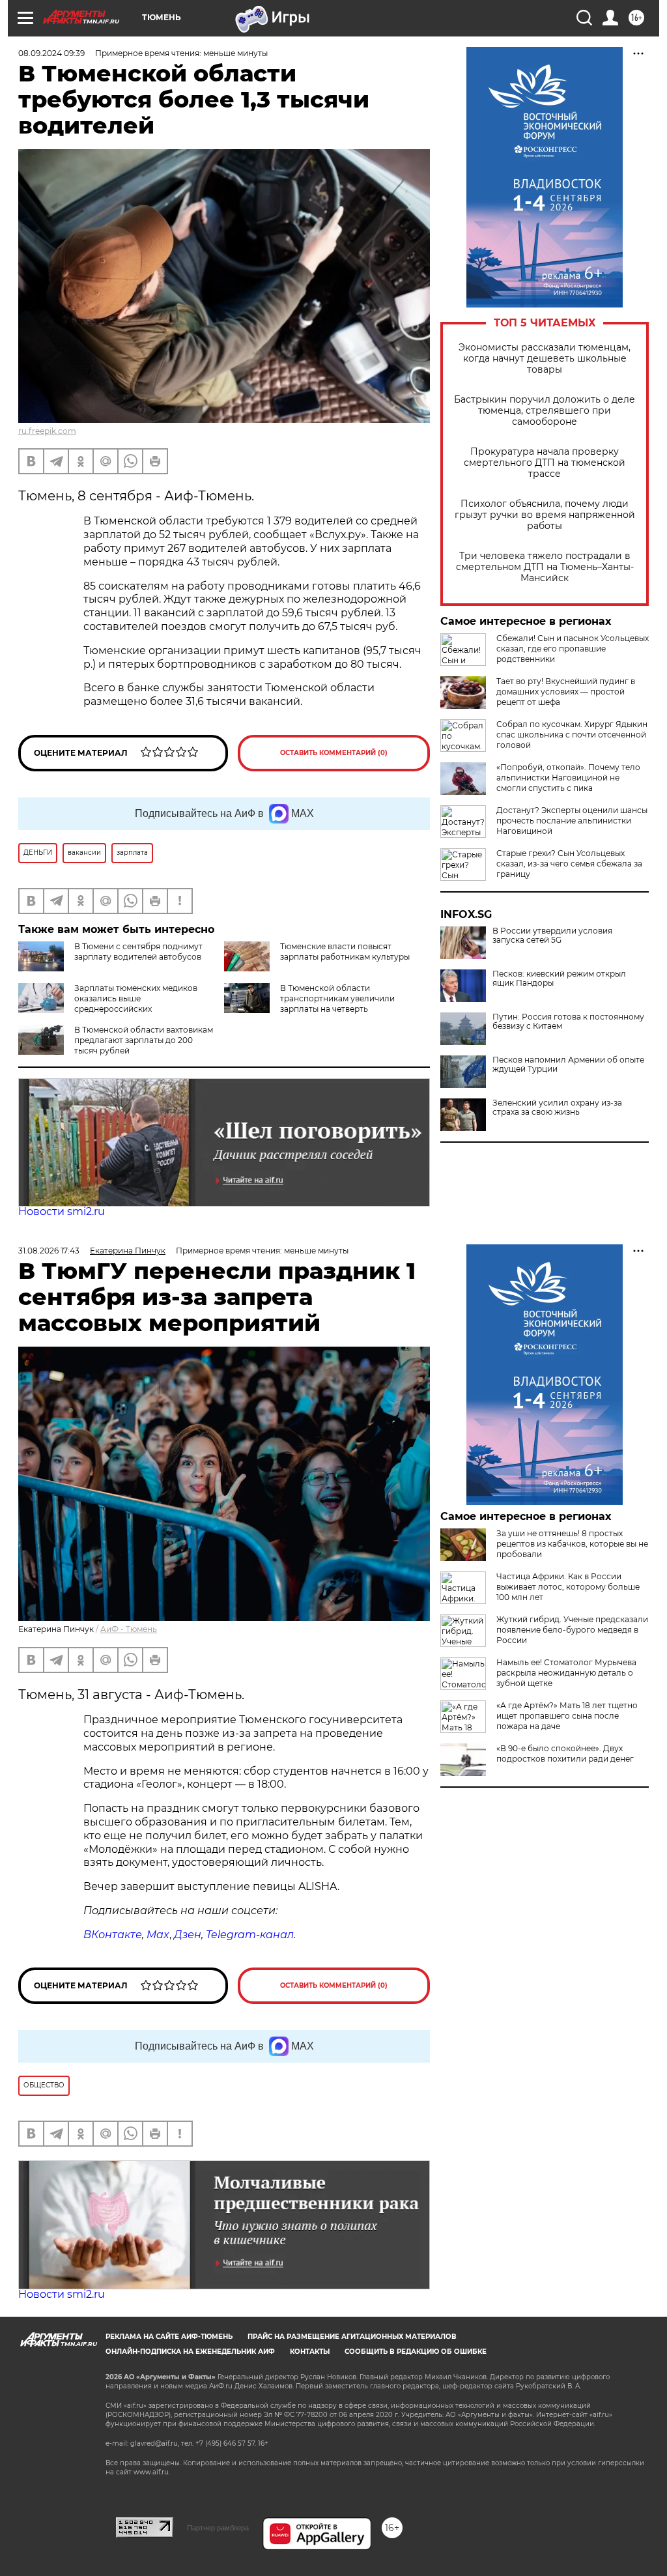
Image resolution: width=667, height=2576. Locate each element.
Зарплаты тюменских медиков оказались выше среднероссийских (136, 998)
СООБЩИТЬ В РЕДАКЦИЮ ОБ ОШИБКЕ (416, 2352)
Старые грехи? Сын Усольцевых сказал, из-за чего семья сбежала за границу (569, 864)
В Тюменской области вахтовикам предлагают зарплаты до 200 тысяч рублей (144, 1040)
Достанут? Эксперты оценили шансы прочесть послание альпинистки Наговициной (572, 821)
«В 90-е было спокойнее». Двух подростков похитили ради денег (565, 1753)
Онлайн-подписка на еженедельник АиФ (190, 2352)
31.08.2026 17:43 (49, 1251)
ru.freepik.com (47, 431)
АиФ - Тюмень (129, 1629)
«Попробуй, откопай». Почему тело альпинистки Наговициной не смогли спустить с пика (568, 778)
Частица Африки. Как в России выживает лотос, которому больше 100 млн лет (568, 1587)
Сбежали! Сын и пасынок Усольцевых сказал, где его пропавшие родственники (573, 649)
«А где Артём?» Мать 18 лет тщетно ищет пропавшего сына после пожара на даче (567, 1716)
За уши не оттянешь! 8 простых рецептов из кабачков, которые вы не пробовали (572, 1544)
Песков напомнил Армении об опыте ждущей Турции (568, 1065)
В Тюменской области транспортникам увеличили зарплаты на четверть (337, 998)
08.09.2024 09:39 (51, 53)
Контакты (310, 2352)
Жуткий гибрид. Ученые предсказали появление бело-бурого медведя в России (572, 1630)
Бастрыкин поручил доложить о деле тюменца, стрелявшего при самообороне (545, 411)
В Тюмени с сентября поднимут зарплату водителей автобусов (138, 952)
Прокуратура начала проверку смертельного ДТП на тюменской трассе (545, 463)
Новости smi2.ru (62, 1211)
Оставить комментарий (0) (334, 753)
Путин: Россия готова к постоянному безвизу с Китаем (568, 1022)
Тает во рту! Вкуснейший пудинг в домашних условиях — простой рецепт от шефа (566, 692)
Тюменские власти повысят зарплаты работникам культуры (345, 952)
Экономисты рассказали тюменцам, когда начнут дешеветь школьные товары (545, 359)
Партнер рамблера (218, 2528)
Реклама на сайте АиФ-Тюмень (169, 2337)
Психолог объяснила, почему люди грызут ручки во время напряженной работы (545, 515)
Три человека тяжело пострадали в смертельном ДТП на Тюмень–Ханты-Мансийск (545, 567)
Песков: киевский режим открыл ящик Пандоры (559, 979)
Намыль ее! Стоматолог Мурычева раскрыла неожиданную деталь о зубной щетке (566, 1673)
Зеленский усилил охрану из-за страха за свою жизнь (557, 1108)
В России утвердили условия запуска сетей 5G (552, 936)
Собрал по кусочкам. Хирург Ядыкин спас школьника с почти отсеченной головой (572, 735)
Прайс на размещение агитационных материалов (352, 2337)
